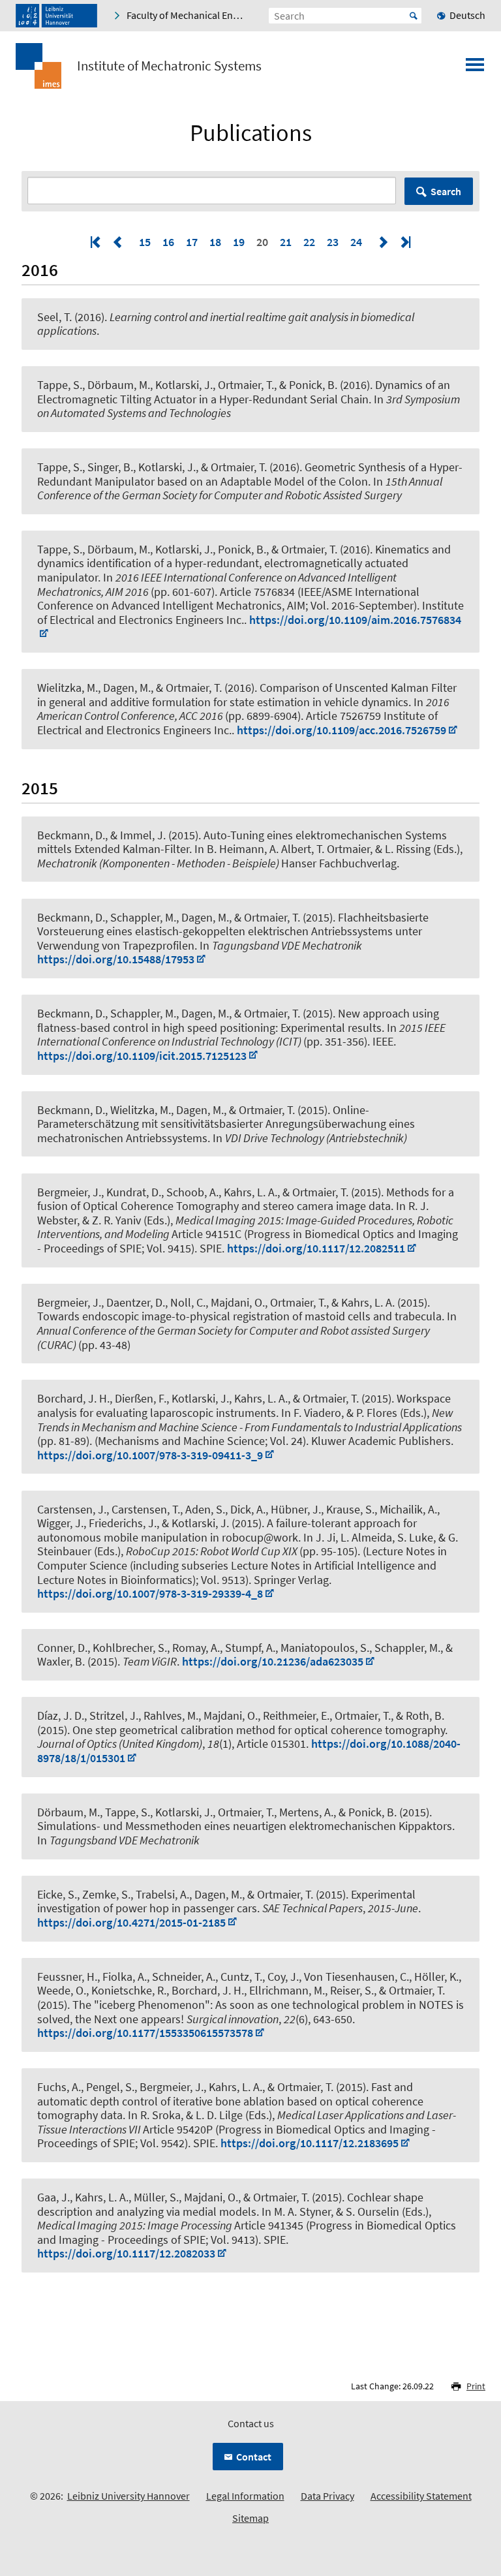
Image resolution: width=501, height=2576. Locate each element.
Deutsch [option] (467, 15)
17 (192, 242)
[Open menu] (475, 69)
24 (356, 242)
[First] (97, 242)
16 (168, 242)
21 (286, 242)
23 (333, 242)
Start (414, 16)
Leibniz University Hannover (129, 2496)
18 (215, 242)
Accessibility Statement (421, 2496)
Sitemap (250, 2518)
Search (446, 191)
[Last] (404, 242)
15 (145, 242)
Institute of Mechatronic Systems (169, 66)
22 (309, 242)
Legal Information (245, 2496)
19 (239, 242)
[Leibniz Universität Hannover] (56, 16)
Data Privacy (327, 2496)
